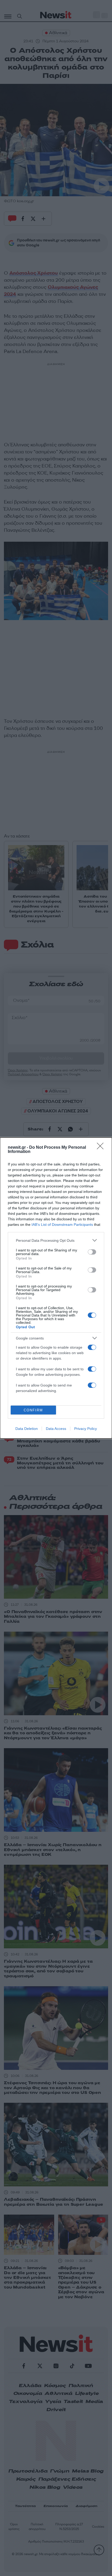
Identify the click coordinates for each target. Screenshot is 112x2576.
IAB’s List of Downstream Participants (62, 1225)
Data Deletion (27, 1429)
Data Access (56, 1429)
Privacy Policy (86, 1429)
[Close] (102, 1148)
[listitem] (56, 1240)
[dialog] (56, 1288)
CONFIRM (33, 1410)
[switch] (92, 1252)
